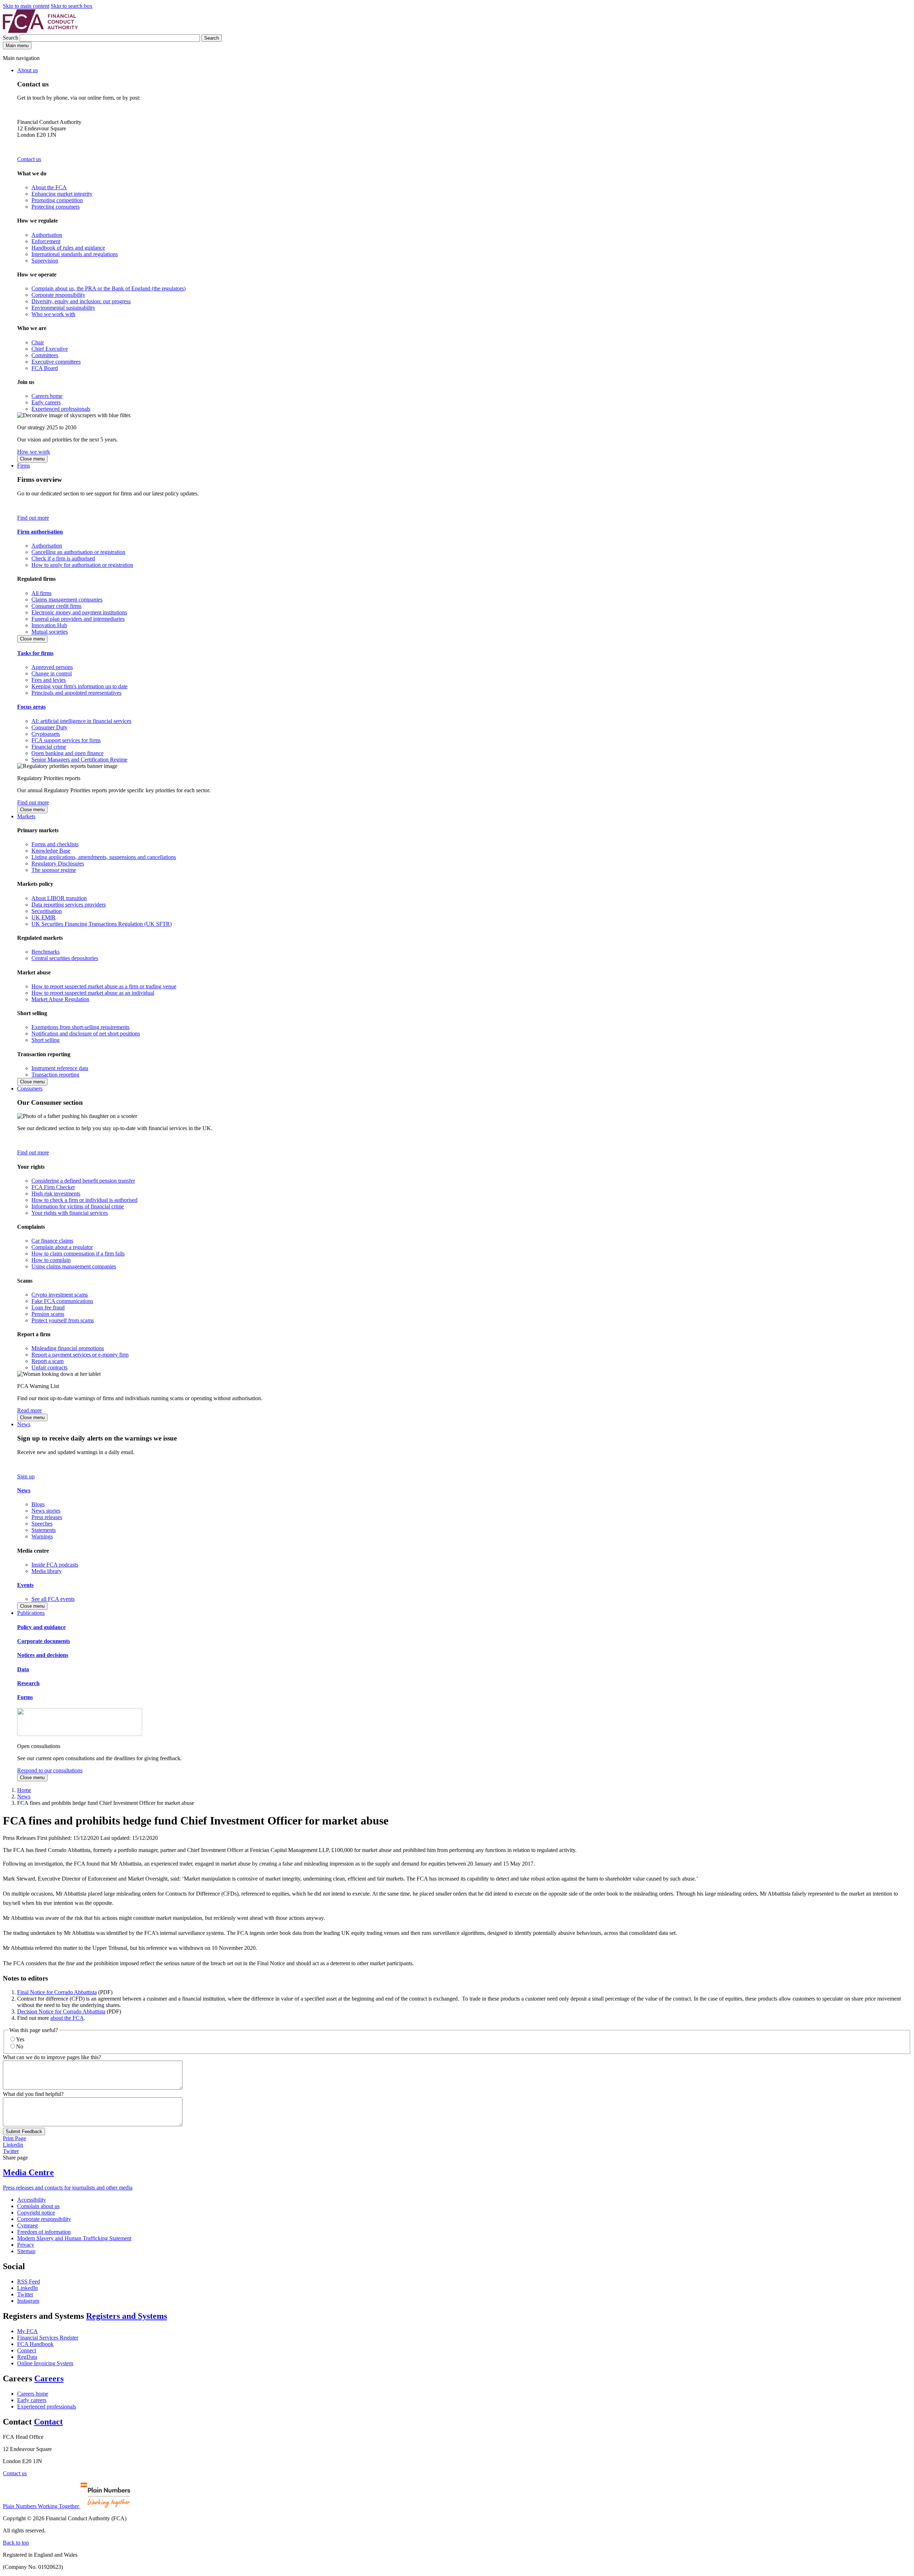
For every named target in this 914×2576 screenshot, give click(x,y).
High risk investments (56, 1194)
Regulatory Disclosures (58, 863)
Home (24, 1790)
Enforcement (46, 241)
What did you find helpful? (33, 2094)
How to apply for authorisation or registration (82, 565)
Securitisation (47, 911)
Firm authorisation (40, 532)
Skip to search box (72, 6)
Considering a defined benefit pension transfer (83, 1181)
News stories (46, 1511)
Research (28, 1683)
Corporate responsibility (58, 295)
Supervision (45, 261)
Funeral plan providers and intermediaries (78, 619)
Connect (27, 2350)
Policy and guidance (41, 1627)
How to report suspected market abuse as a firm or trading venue (104, 986)
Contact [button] (48, 2422)
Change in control (52, 673)
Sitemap (26, 2251)
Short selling (46, 1040)
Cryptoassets (46, 734)
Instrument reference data (60, 1068)
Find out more (33, 518)
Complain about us (38, 2206)
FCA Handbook (35, 2344)
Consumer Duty (49, 727)
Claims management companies (67, 600)
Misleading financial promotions (68, 1348)
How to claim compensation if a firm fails (78, 1254)
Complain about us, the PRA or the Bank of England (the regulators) (109, 288)
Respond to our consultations (50, 1770)
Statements (44, 1530)
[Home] (40, 31)
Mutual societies (50, 632)
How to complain (51, 1260)
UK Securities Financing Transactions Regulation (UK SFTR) (102, 924)
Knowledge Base (51, 851)
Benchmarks (46, 952)
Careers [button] (49, 2378)
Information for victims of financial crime (78, 1206)
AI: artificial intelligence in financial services (81, 721)
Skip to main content (26, 6)
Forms (25, 1697)
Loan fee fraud (48, 1307)
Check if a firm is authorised (63, 558)
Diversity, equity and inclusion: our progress (81, 301)
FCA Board (45, 368)
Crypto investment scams (60, 1295)
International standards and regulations (75, 254)
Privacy (26, 2245)
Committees (45, 355)
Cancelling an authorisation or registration (78, 552)
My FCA (27, 2331)
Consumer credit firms (56, 606)
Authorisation (47, 235)
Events (25, 1585)
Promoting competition (57, 200)
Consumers (30, 1089)
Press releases (47, 1517)
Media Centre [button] (28, 2172)
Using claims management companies (74, 1266)
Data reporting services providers (69, 905)
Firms (24, 466)
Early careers (46, 402)
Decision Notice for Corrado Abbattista (61, 2011)
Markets (26, 816)
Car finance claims (52, 1241)
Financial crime (49, 747)
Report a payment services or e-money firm (80, 1355)
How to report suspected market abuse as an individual (93, 993)
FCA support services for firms (66, 740)
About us (27, 70)
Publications (31, 1613)
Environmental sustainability (63, 308)
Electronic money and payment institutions (79, 612)
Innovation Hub (49, 625)
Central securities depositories (65, 958)
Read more (29, 1410)
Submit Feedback (24, 2131)
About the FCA (49, 187)
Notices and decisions (43, 1655)
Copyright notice (36, 2213)
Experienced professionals (61, 409)
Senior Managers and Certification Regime (79, 760)
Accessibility (32, 2200)
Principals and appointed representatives (76, 693)
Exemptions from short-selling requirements (81, 1027)
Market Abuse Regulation (60, 999)
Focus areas (31, 707)
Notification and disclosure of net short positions (86, 1034)
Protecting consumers (56, 207)
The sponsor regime (54, 870)
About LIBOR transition (59, 898)
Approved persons (52, 667)
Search (11, 38)
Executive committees (56, 362)
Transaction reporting (55, 1075)
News (24, 1424)
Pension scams (48, 1314)
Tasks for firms (35, 653)
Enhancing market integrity (62, 194)
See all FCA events (53, 1599)
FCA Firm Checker (53, 1187)
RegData (27, 2357)
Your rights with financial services (70, 1213)
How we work (34, 452)
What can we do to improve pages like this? (52, 2057)
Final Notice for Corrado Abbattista (57, 1992)
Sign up (26, 1476)
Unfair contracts (49, 1367)
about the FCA (67, 2018)
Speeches (42, 1524)
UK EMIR (44, 917)
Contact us (29, 159)
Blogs (38, 1504)
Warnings (42, 1536)
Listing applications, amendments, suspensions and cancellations (104, 857)
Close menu (32, 459)
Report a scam (47, 1361)
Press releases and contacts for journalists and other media (68, 2188)
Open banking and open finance (67, 753)
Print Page (14, 2138)
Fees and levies (49, 680)
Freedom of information (44, 2232)
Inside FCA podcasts (55, 1565)
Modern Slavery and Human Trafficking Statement (74, 2238)
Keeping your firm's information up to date (79, 686)
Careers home (47, 396)
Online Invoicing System (45, 2363)
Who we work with (53, 314)
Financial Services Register (48, 2338)
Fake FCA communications (62, 1301)
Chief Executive (50, 349)
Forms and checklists (55, 844)
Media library (47, 1571)
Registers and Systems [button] (127, 2316)
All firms (41, 593)
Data (23, 1669)
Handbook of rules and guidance (68, 248)
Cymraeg (27, 2225)
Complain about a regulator (62, 1247)
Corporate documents (44, 1641)
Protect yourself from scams (63, 1320)
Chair (38, 342)
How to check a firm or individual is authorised (84, 1200)
